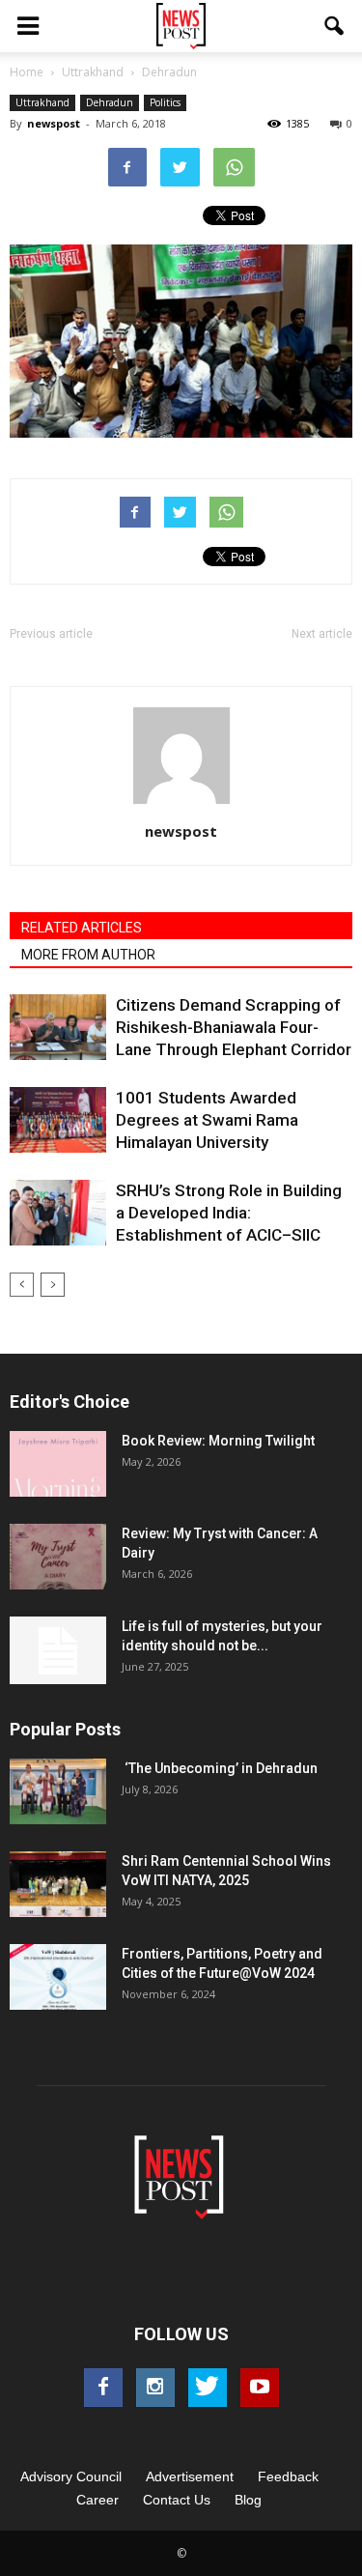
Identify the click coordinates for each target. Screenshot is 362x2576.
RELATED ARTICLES (82, 928)
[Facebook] (103, 2388)
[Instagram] (155, 2388)
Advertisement (190, 2476)
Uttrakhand (42, 102)
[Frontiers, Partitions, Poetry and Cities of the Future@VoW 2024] (58, 1977)
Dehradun (110, 102)
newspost (54, 123)
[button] (335, 26)
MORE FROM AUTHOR (88, 955)
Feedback (288, 2476)
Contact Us (177, 2500)
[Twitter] (208, 2388)
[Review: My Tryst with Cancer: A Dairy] (58, 1557)
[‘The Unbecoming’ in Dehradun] (58, 1792)
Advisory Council (71, 2476)
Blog (248, 2500)
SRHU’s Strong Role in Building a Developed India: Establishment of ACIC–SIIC (229, 1213)
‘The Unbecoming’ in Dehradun (220, 1768)
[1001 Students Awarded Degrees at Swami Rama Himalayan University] (58, 1120)
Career (97, 2500)
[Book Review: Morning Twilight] (58, 1464)
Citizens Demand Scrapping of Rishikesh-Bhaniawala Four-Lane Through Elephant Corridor (234, 1027)
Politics (165, 102)
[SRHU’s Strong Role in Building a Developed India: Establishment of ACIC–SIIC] (58, 1213)
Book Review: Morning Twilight (218, 1441)
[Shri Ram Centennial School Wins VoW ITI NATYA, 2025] (58, 1885)
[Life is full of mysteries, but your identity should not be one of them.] (58, 1650)
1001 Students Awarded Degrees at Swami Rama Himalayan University (207, 1120)
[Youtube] (260, 2388)
